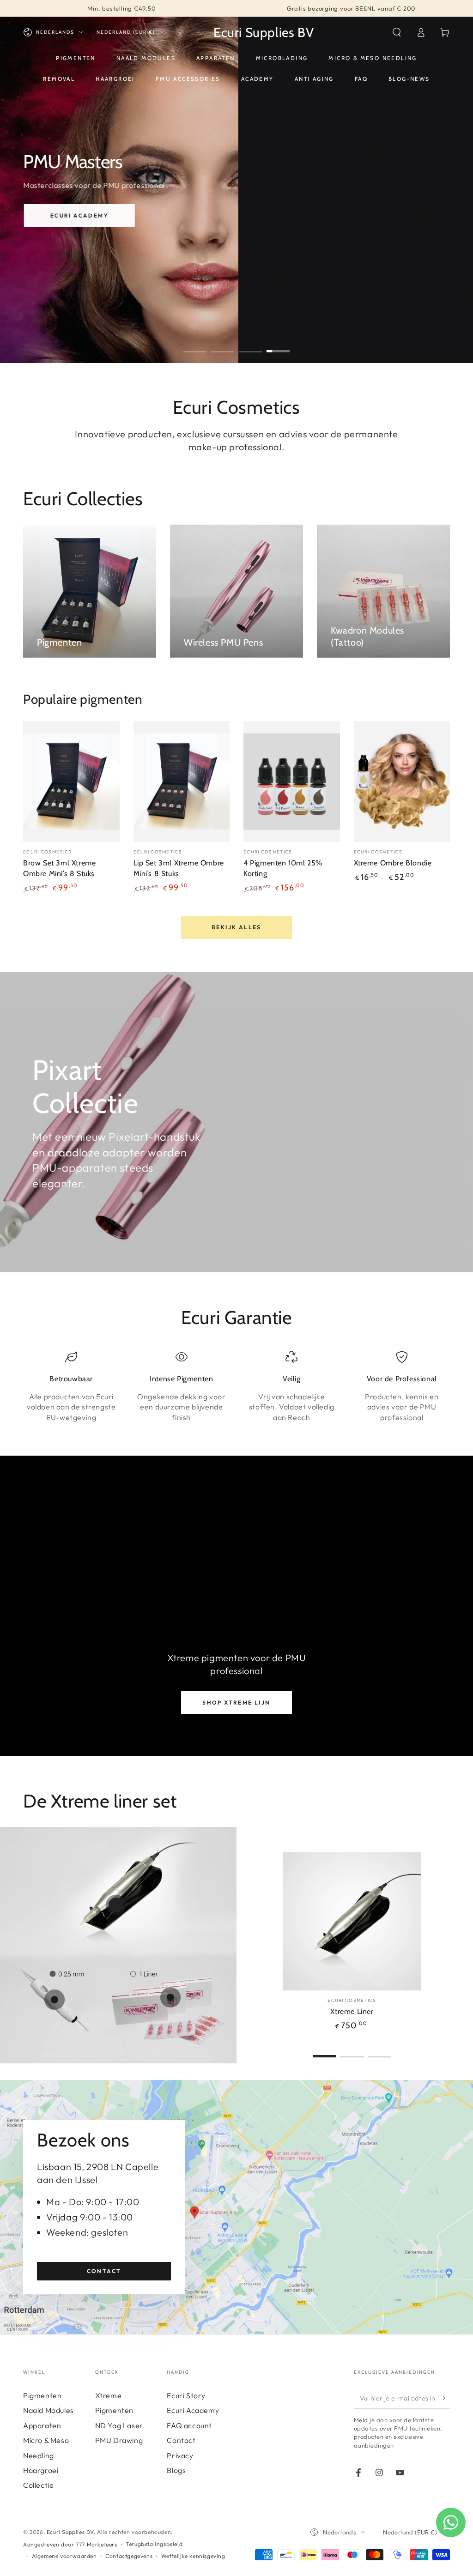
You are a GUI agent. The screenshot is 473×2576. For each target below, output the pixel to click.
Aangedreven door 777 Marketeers (70, 2544)
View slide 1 (195, 345)
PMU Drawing (119, 2440)
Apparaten (42, 2425)
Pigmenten (42, 2395)
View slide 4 (278, 345)
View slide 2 (223, 345)
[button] (397, 32)
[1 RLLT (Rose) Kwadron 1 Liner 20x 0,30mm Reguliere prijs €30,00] (170, 1997)
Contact (104, 2271)
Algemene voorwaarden (64, 2556)
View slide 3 (250, 345)
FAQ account (189, 2425)
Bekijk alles (236, 927)
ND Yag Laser (119, 2425)
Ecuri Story (186, 2395)
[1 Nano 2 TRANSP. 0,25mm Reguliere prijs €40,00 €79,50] (55, 2000)
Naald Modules (49, 2410)
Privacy (180, 2455)
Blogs (176, 2470)
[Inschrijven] (445, 2398)
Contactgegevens (129, 2556)
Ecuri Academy (79, 215)
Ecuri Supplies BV (70, 2532)
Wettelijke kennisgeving (193, 2556)
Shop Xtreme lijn (236, 1702)
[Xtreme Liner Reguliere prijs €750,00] (116, 1905)
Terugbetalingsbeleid (154, 2544)
